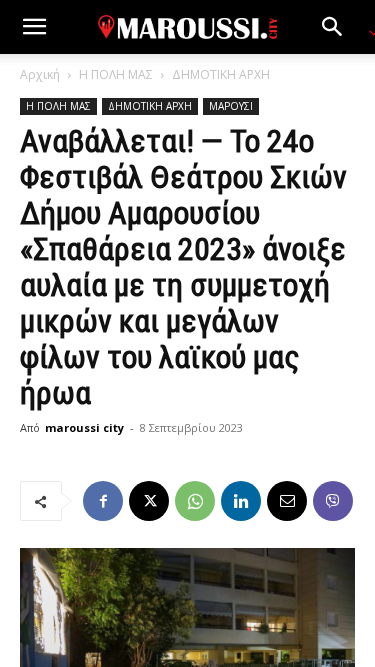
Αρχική (40, 74)
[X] (149, 501)
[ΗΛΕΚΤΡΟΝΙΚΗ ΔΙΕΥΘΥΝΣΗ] (287, 501)
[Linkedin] (241, 501)
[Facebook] (103, 501)
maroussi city (84, 427)
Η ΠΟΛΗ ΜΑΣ (116, 74)
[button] (34, 27)
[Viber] (333, 501)
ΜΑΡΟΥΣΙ (231, 106)
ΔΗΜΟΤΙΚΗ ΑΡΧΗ (221, 74)
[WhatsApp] (195, 501)
